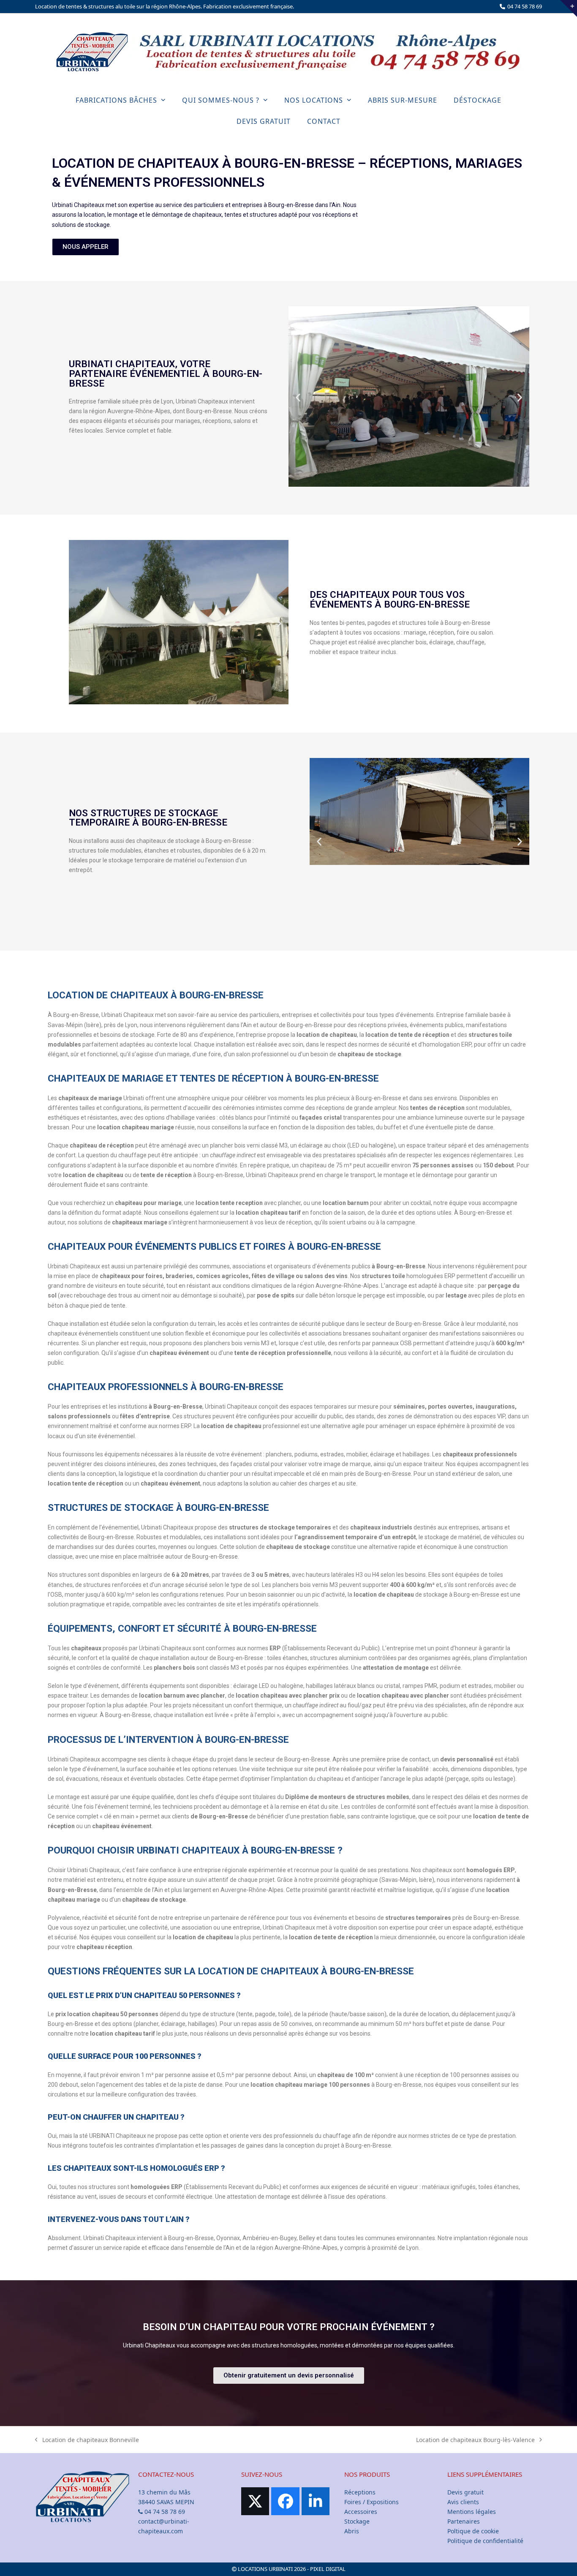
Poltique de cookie (473, 2531)
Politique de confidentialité (485, 2541)
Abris (352, 2531)
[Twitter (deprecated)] (255, 2501)
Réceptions (360, 2492)
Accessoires (361, 2512)
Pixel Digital (328, 2569)
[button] (298, 398)
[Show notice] (569, 8)
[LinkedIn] (316, 2501)
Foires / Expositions (372, 2502)
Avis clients (463, 2502)
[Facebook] (285, 2501)
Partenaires (464, 2521)
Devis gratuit (465, 2492)
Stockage (357, 2521)
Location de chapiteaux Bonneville (87, 2439)
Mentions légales (472, 2512)
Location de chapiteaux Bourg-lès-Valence (475, 2439)
